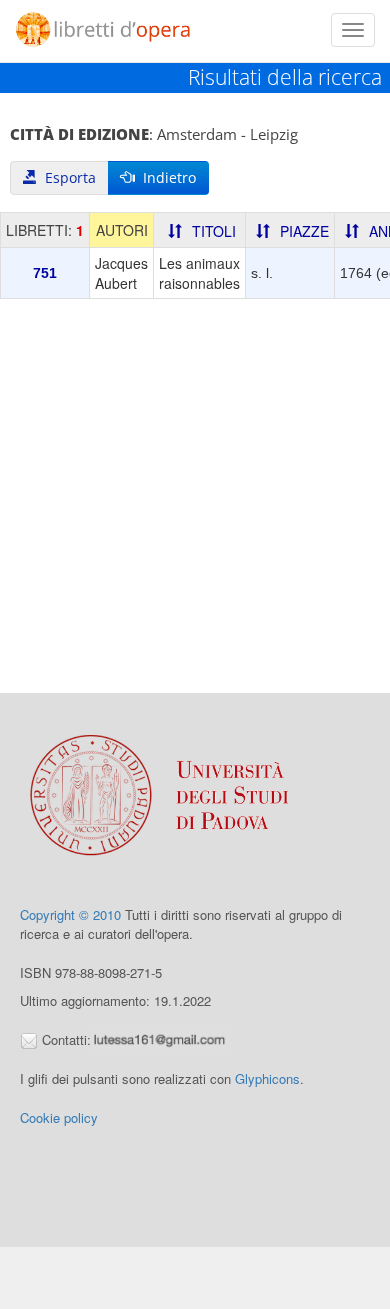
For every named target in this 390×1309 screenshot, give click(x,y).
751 (45, 273)
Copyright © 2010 (70, 914)
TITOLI (214, 231)
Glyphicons (267, 1078)
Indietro (165, 177)
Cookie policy (59, 1117)
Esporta (66, 177)
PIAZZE (304, 231)
